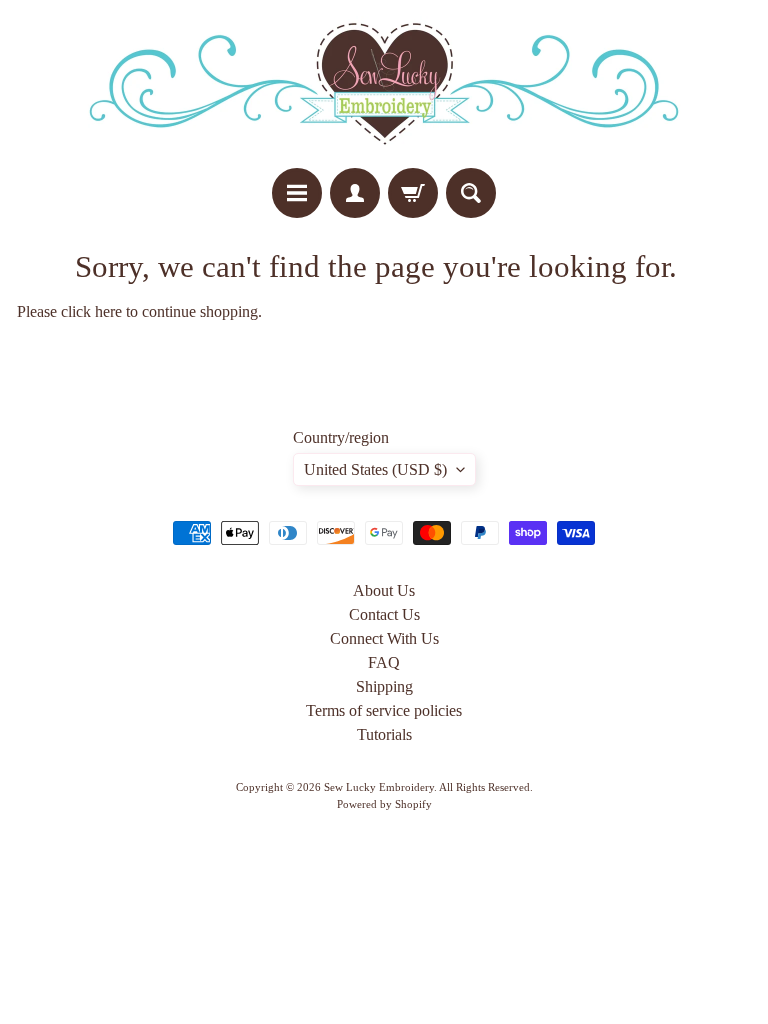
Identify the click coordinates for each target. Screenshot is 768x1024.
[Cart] (413, 193)
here (108, 311)
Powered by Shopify (384, 804)
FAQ (384, 662)
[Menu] (297, 193)
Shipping (384, 686)
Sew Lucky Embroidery (379, 787)
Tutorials (384, 734)
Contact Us (384, 614)
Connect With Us (384, 638)
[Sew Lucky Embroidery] (384, 84)
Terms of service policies (384, 710)
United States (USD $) (375, 469)
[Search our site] (471, 193)
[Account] (355, 193)
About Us (384, 590)
